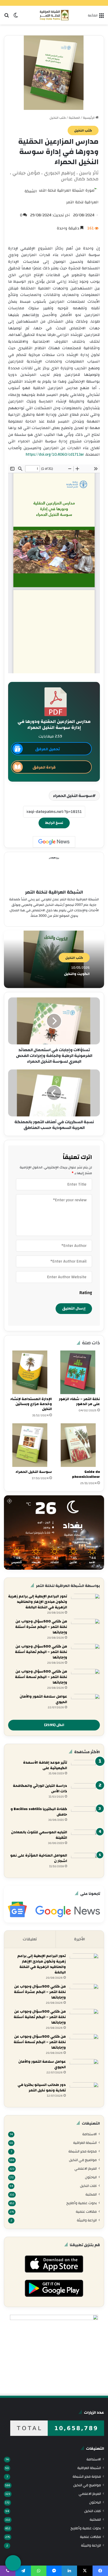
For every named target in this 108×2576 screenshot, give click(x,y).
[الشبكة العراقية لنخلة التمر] (54, 15)
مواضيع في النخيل (83, 2160)
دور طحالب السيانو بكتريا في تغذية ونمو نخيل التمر (42, 2088)
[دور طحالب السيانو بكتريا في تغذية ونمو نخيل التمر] (84, 2092)
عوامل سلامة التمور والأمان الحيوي (43, 1699)
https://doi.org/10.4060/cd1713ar (55, 454)
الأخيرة (80, 1939)
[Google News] (54, 842)
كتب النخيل (58, 118)
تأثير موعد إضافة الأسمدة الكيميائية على (45, 1765)
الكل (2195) (54, 1725)
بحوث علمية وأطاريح (82, 2203)
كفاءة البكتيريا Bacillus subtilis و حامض (39, 1812)
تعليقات (30, 1939)
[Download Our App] (54, 2274)
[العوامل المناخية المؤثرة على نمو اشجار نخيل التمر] (85, 1863)
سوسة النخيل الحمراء (73, 796)
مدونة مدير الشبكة (83, 2151)
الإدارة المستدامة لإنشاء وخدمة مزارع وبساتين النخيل (31, 1404)
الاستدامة (90, 2134)
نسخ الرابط (54, 823)
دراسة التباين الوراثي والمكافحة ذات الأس (40, 1789)
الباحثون (91, 2177)
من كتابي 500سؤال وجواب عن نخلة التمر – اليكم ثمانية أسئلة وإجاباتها (41, 1652)
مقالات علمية (86, 2212)
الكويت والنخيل (77, 974)
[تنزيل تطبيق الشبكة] (13, 2563)
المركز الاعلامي (86, 2169)
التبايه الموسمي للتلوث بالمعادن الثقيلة (39, 1835)
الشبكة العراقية (85, 2143)
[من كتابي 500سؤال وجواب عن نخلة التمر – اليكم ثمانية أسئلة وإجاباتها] (85, 1654)
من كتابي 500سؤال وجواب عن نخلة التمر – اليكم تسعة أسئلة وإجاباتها (41, 1677)
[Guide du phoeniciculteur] (78, 1445)
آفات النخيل (88, 2186)
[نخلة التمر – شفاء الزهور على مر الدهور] (78, 1372)
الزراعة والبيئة (87, 2220)
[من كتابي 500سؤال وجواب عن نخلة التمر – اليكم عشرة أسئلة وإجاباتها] (85, 1629)
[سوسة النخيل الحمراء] (30, 1445)
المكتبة (74, 118)
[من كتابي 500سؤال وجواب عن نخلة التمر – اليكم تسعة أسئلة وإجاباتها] (85, 1679)
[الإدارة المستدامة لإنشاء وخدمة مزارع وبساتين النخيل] (30, 1372)
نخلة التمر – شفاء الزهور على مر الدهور (79, 1402)
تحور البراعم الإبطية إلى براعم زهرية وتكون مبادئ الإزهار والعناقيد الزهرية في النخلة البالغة (38, 1602)
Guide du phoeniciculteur (86, 1474)
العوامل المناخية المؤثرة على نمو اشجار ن (39, 1858)
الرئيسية (89, 118)
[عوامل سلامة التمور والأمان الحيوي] (85, 1704)
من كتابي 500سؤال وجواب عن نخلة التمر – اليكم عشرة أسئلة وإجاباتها (41, 1627)
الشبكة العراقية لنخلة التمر (54, 892)
